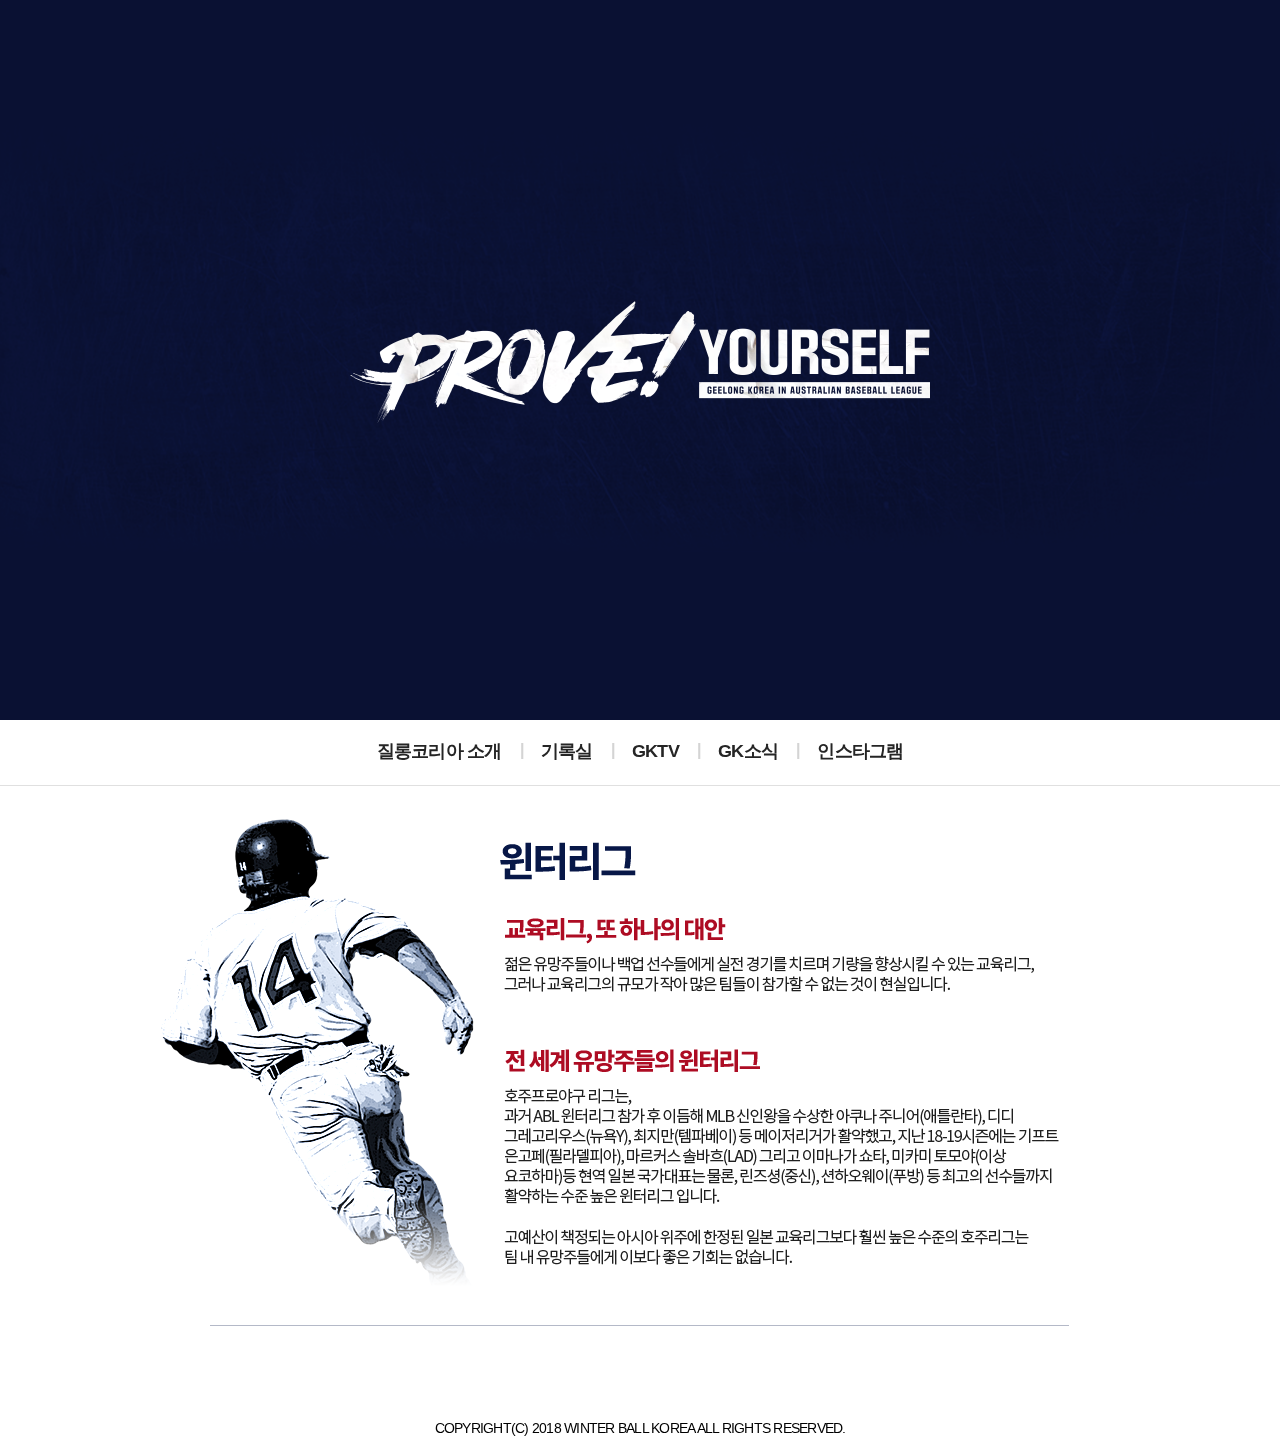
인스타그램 (860, 751)
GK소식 (748, 751)
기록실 (567, 751)
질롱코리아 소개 (439, 751)
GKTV (655, 751)
